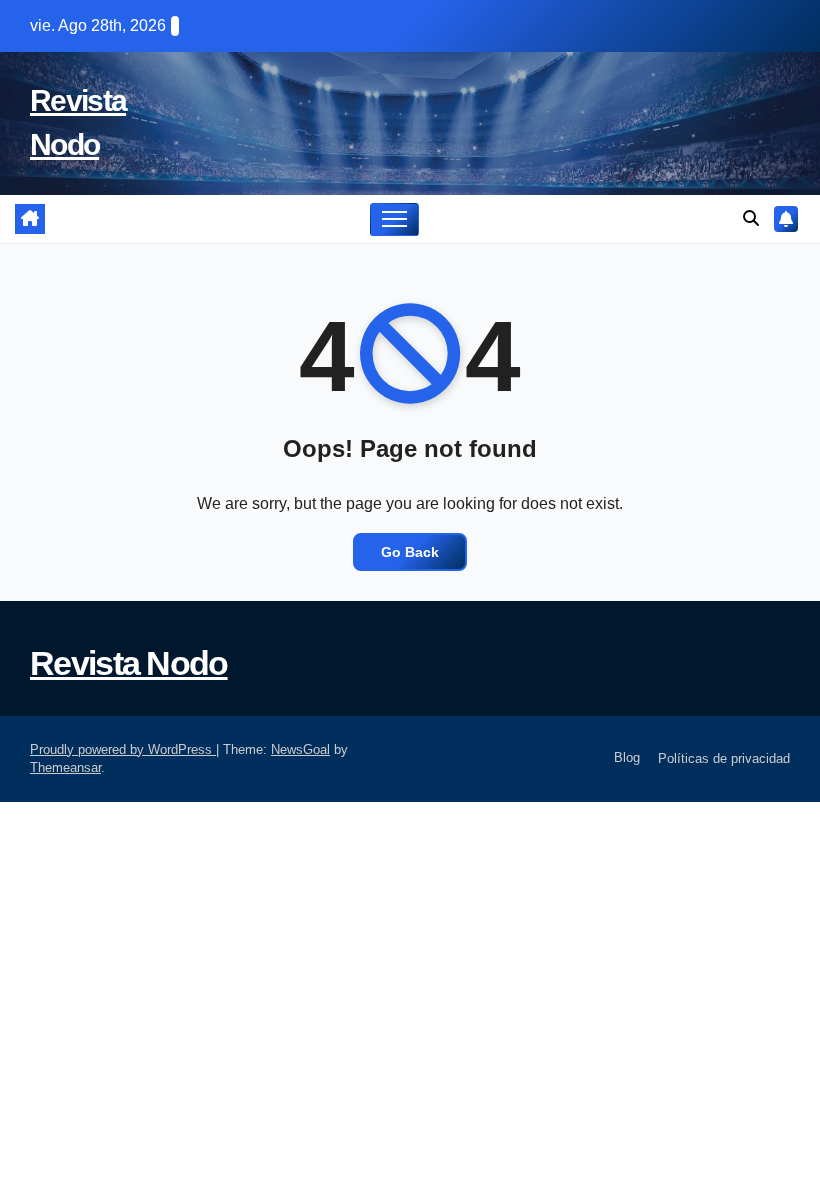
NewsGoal (300, 749)
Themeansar (65, 767)
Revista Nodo (129, 663)
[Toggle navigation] (394, 219)
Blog (625, 757)
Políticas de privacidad (724, 758)
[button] (751, 218)
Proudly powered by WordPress (123, 749)
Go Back (410, 552)
